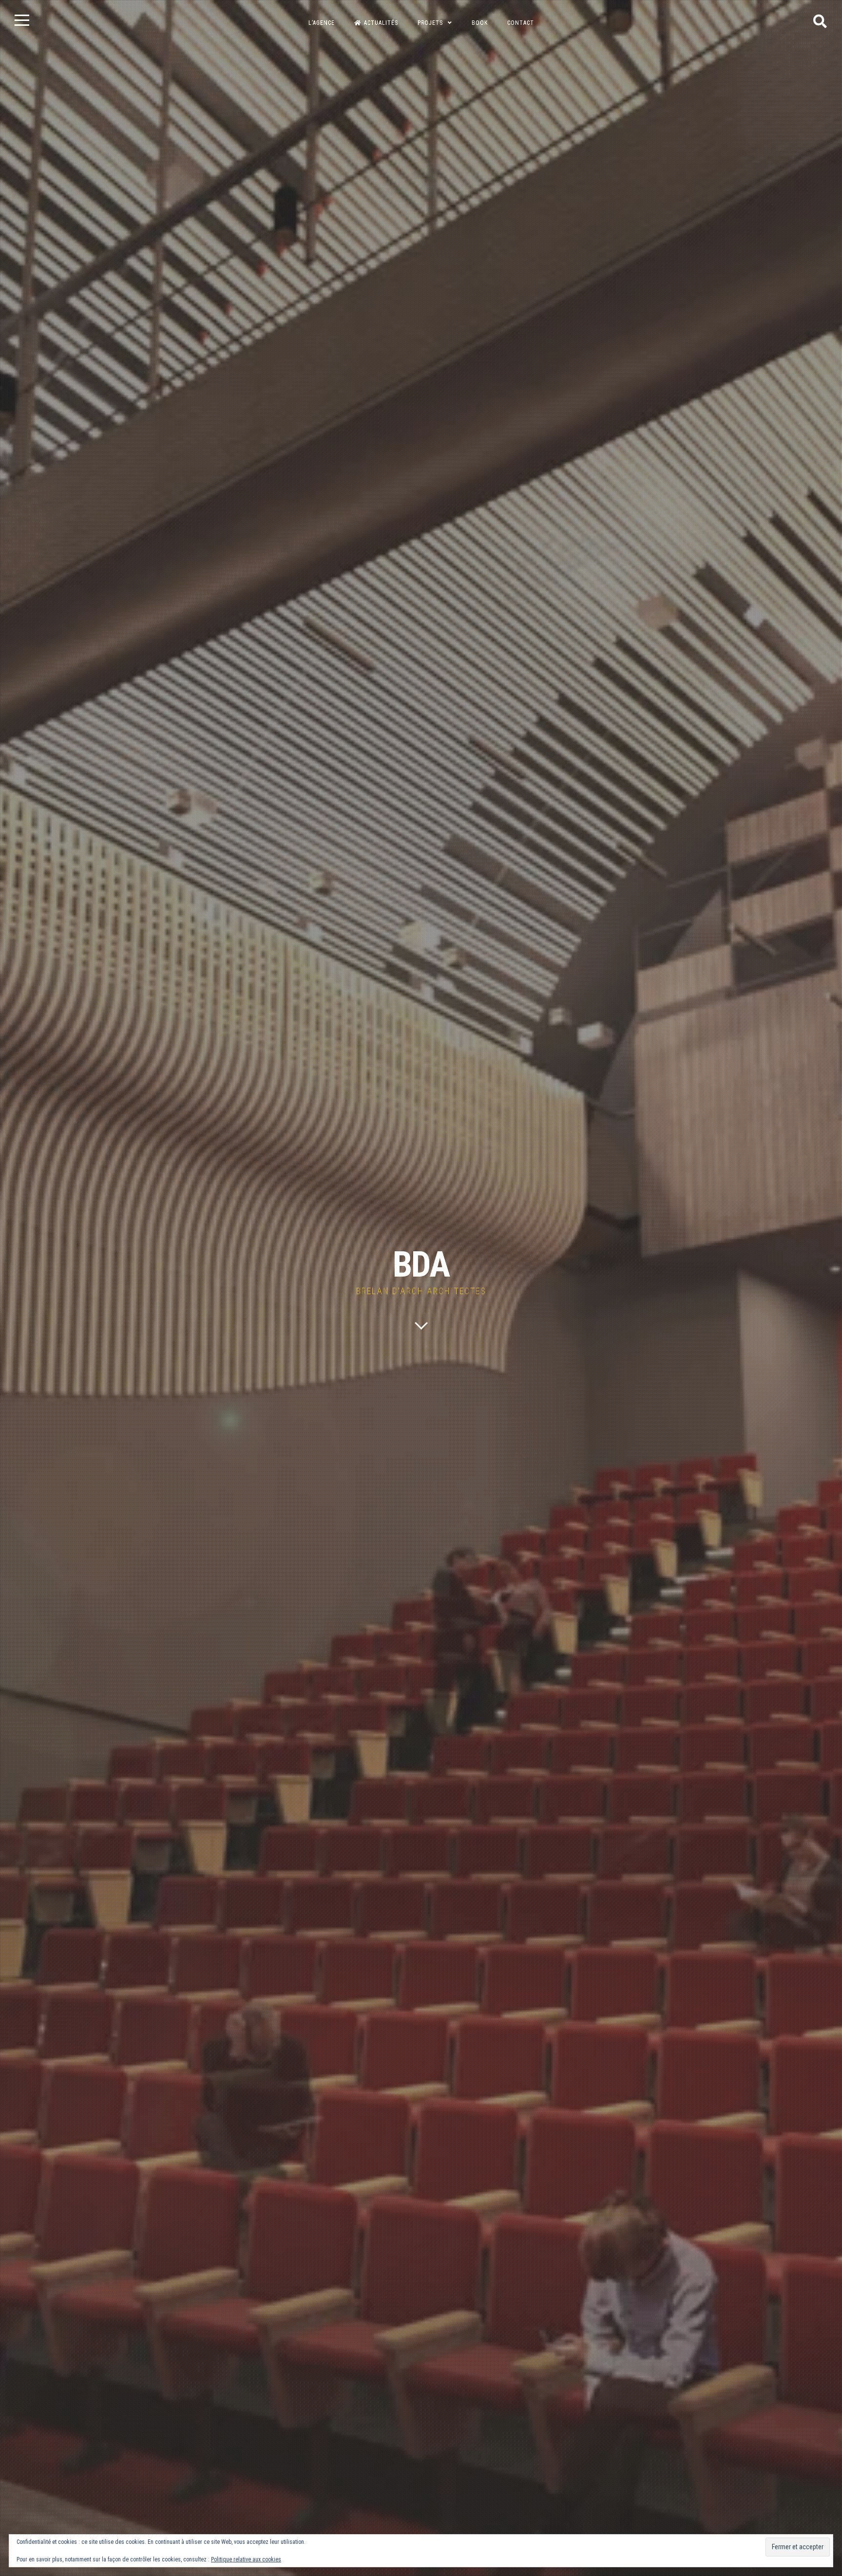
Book (480, 23)
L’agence (322, 23)
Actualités (381, 23)
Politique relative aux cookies (246, 2559)
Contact (521, 23)
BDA (421, 1265)
